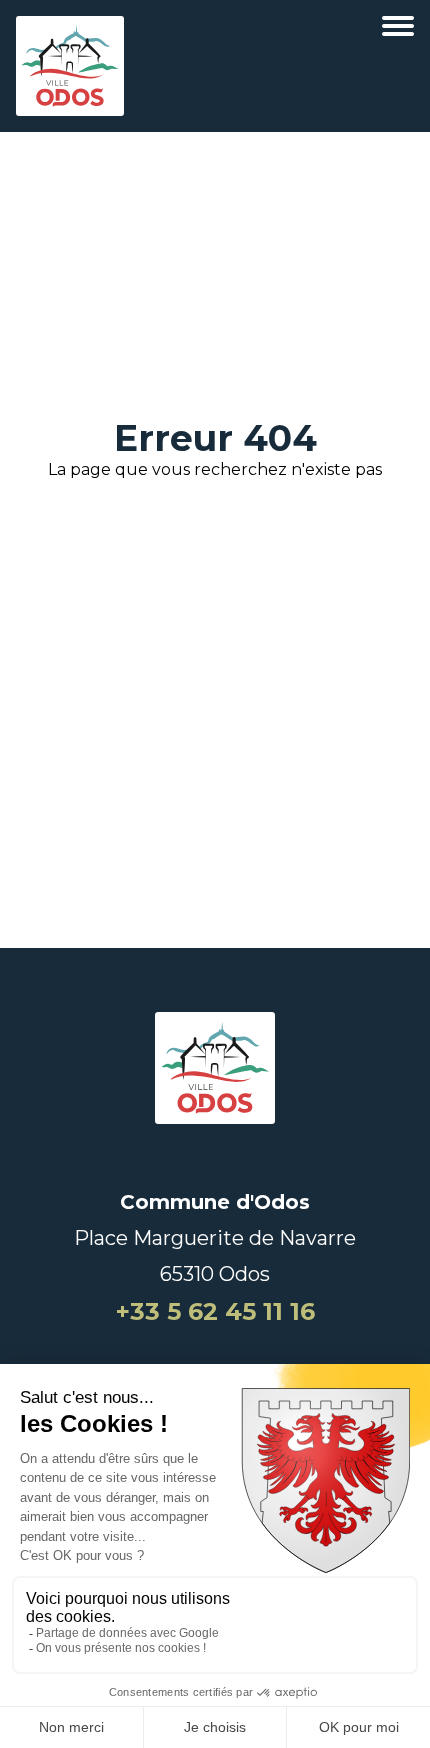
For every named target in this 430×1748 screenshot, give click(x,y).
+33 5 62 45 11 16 (215, 1311)
